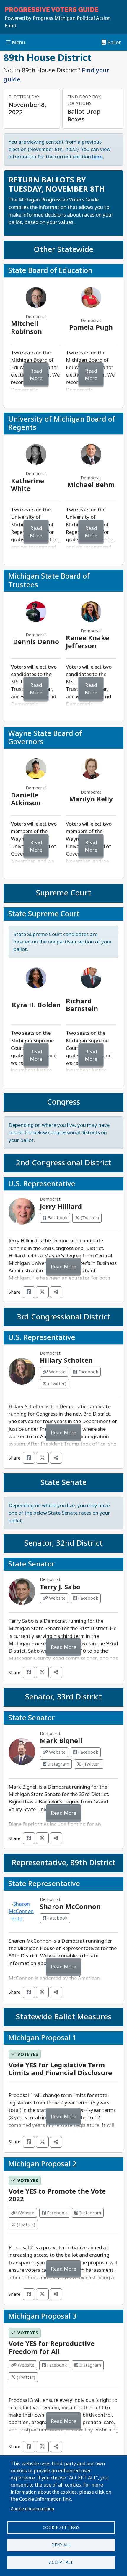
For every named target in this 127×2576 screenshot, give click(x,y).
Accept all (61, 2562)
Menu (18, 43)
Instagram (58, 1764)
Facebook (57, 1218)
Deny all (61, 2545)
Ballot (113, 43)
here (97, 157)
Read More (36, 375)
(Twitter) (89, 1218)
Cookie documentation (32, 2509)
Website (57, 1372)
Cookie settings (61, 2527)
